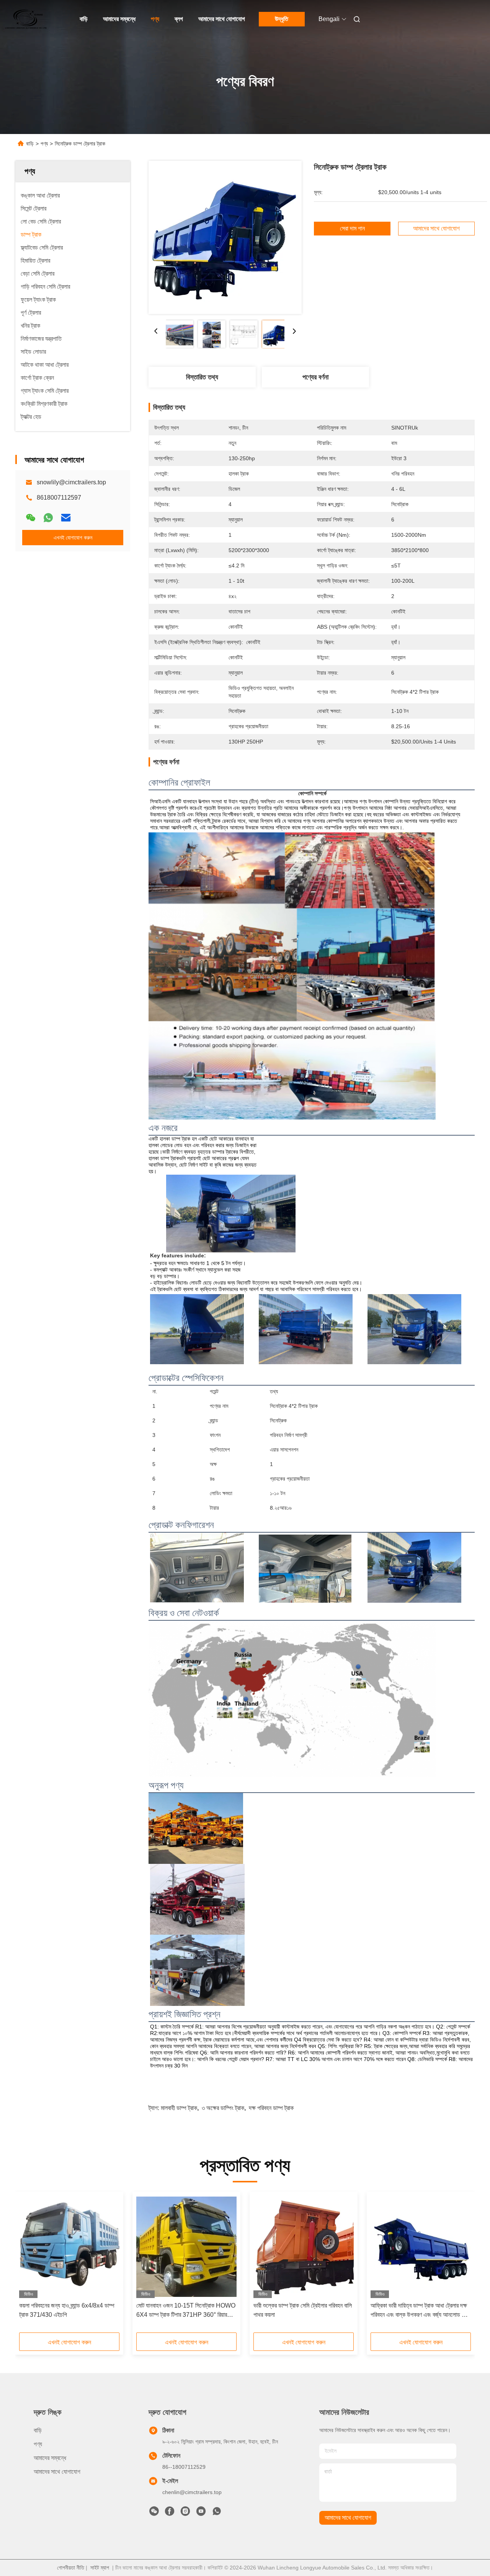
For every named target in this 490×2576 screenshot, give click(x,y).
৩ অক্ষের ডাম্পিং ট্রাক (223, 2108)
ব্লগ (179, 19)
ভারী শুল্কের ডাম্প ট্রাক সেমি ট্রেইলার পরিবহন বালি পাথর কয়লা (303, 2310)
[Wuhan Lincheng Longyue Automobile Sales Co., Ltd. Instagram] (185, 2513)
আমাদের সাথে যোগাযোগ (222, 19)
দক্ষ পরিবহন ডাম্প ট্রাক (271, 2108)
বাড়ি (84, 19)
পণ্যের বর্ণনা (315, 377)
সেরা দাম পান (352, 228)
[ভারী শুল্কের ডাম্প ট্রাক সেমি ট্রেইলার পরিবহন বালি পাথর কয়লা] (304, 2247)
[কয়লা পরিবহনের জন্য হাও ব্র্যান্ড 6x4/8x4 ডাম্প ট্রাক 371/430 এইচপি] (69, 2247)
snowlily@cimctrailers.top (71, 482)
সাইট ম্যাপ (100, 2568)
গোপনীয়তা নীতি (71, 2568)
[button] (29, 2265)
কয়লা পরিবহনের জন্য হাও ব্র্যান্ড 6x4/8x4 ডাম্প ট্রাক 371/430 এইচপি (67, 2310)
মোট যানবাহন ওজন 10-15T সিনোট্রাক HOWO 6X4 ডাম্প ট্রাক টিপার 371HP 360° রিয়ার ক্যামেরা (186, 2311)
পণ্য (155, 19)
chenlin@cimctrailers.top (192, 2492)
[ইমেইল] (66, 518)
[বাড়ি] (26, 19)
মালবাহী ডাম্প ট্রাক (179, 2108)
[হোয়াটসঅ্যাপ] (48, 518)
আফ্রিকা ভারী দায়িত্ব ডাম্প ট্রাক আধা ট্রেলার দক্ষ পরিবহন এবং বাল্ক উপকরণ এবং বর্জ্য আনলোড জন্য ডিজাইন (421, 2311)
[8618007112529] (217, 2513)
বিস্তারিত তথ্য (202, 377)
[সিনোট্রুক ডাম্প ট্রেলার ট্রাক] (225, 237)
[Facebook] (170, 2513)
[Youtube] (201, 2513)
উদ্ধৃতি (282, 19)
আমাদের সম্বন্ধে (119, 19)
